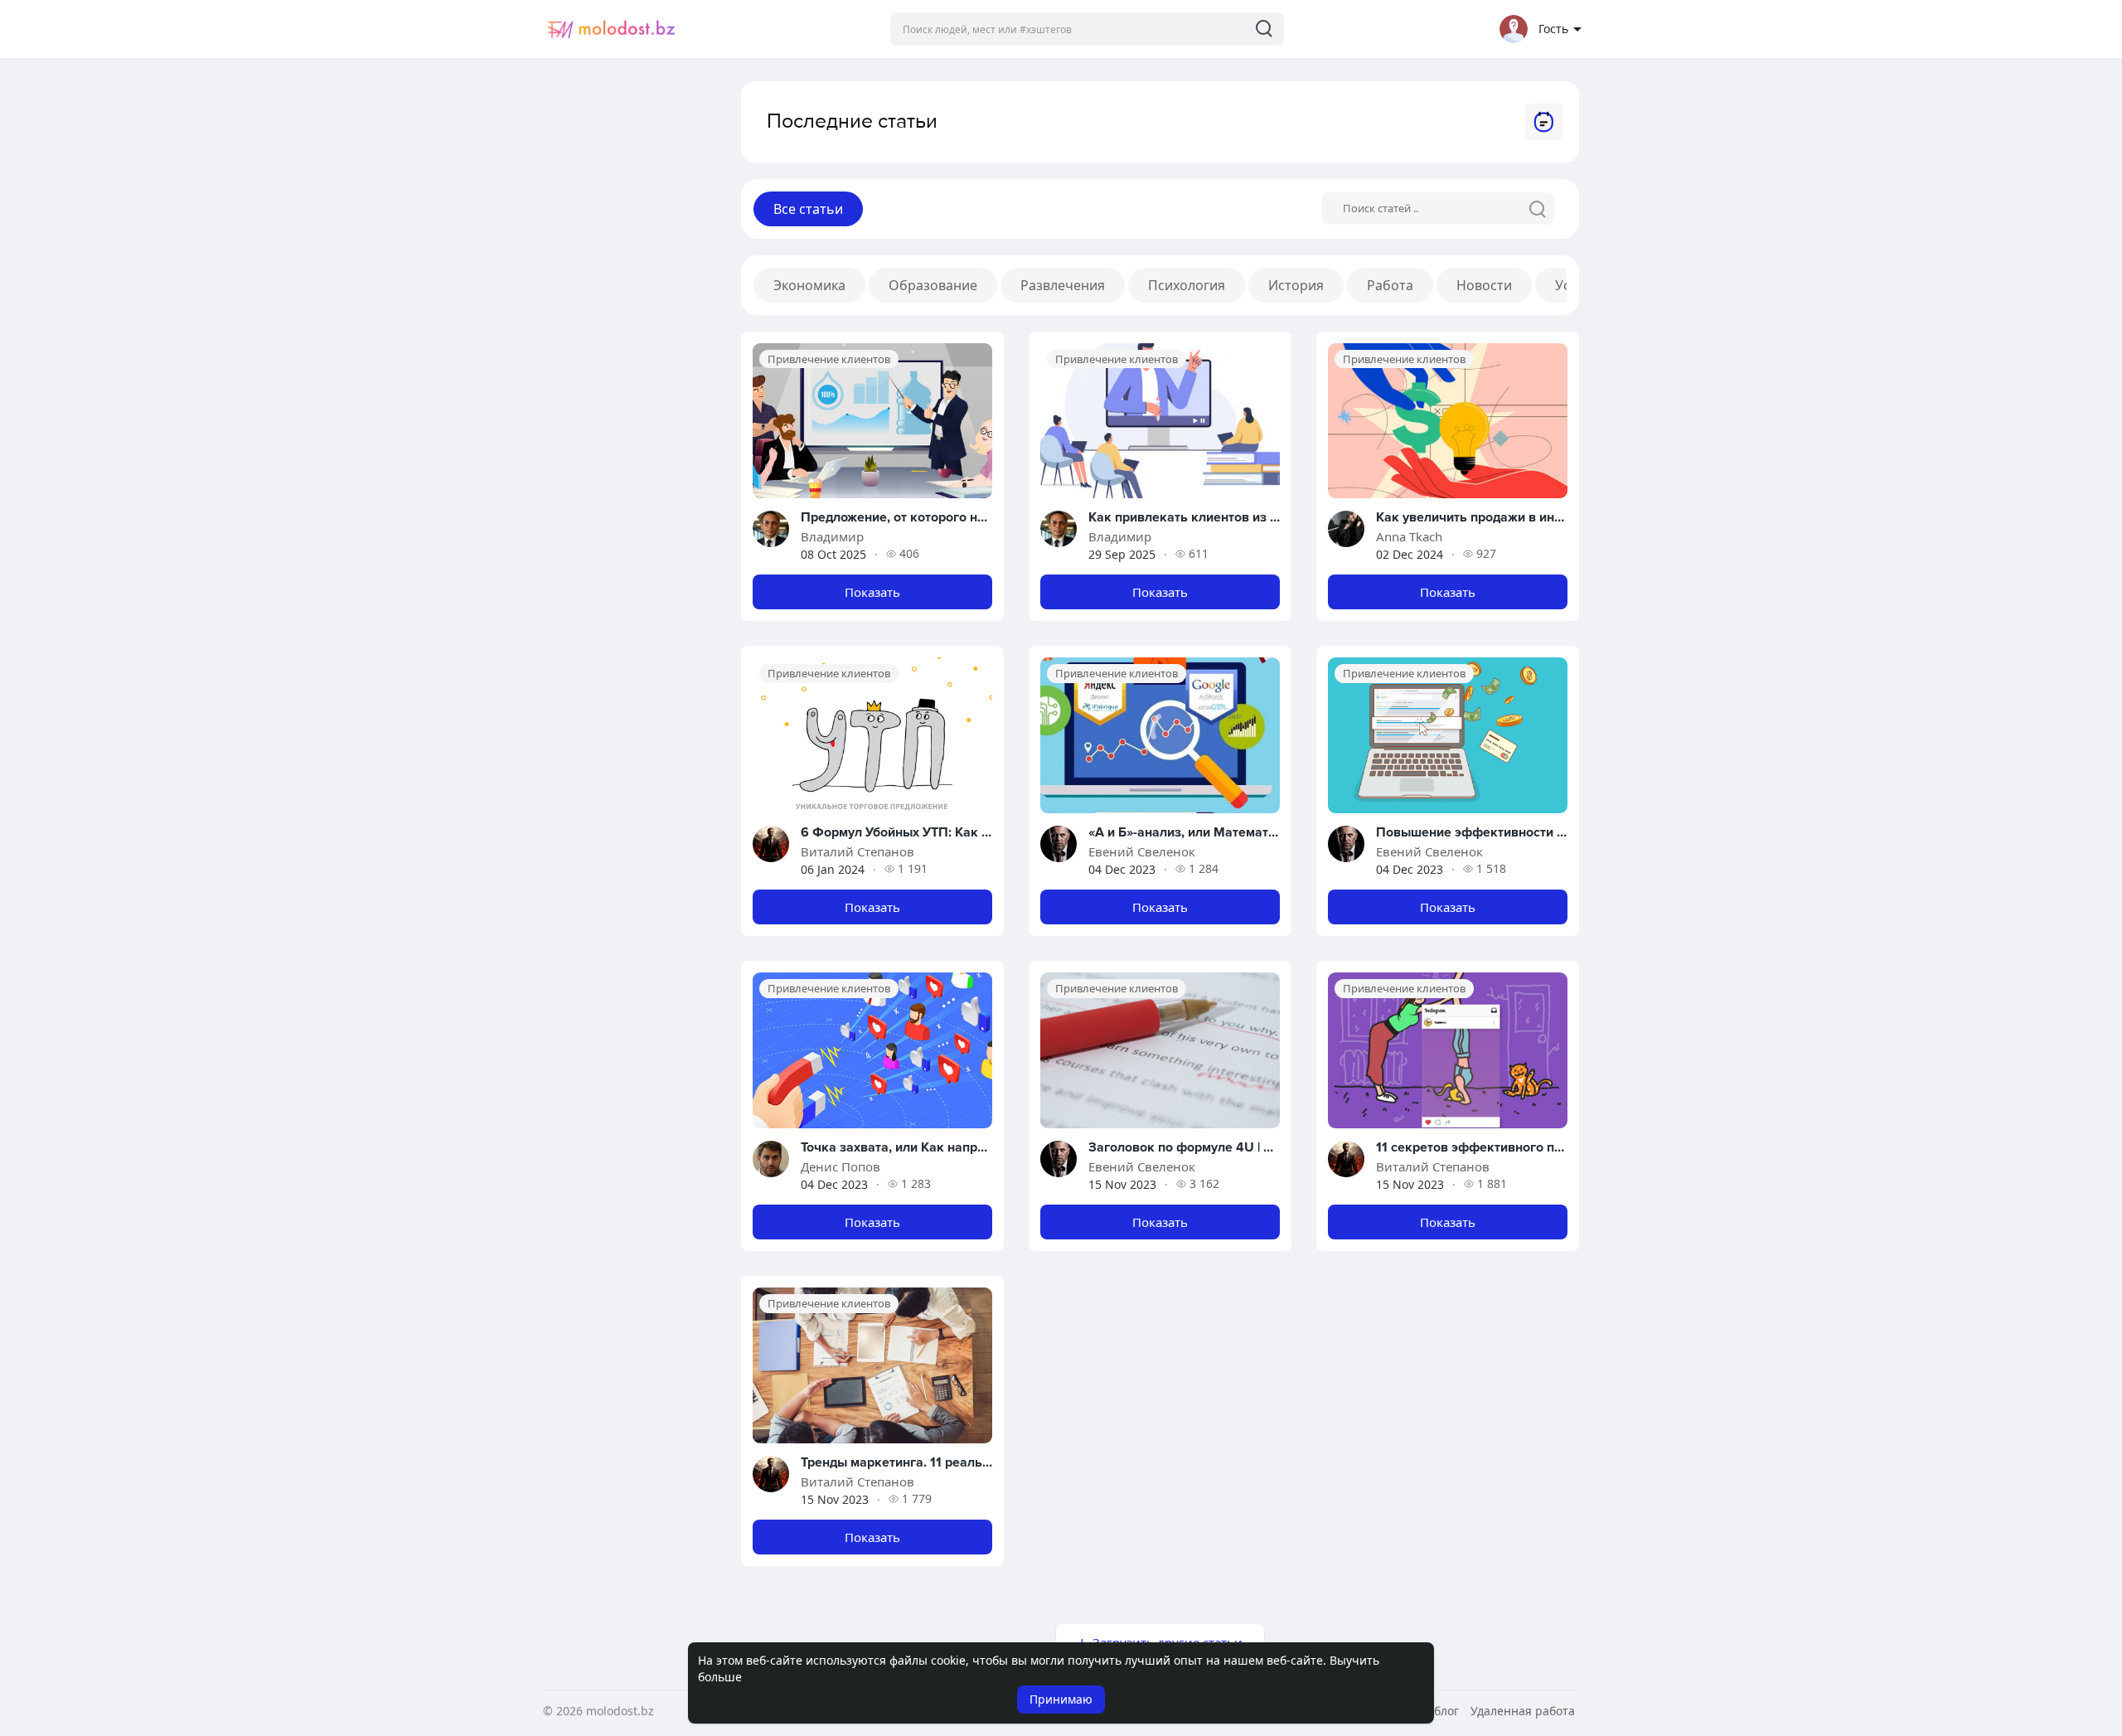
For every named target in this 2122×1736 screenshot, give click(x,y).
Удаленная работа (1523, 1711)
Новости (1484, 285)
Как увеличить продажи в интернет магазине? (1519, 517)
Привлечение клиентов (829, 359)
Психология (1187, 285)
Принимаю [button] (1061, 1699)
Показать (872, 592)
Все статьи (808, 209)
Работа (1390, 285)
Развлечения (1063, 285)
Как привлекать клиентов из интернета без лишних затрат (1271, 517)
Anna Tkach (1409, 536)
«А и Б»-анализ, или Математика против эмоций (1237, 832)
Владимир (832, 536)
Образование (933, 285)
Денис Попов (841, 1166)
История (1296, 285)
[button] (1087, 29)
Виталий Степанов (858, 851)
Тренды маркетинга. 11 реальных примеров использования (985, 1462)
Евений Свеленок (1142, 851)
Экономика (809, 285)
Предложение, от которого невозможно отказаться (960, 517)
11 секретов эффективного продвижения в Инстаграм (1544, 1147)
